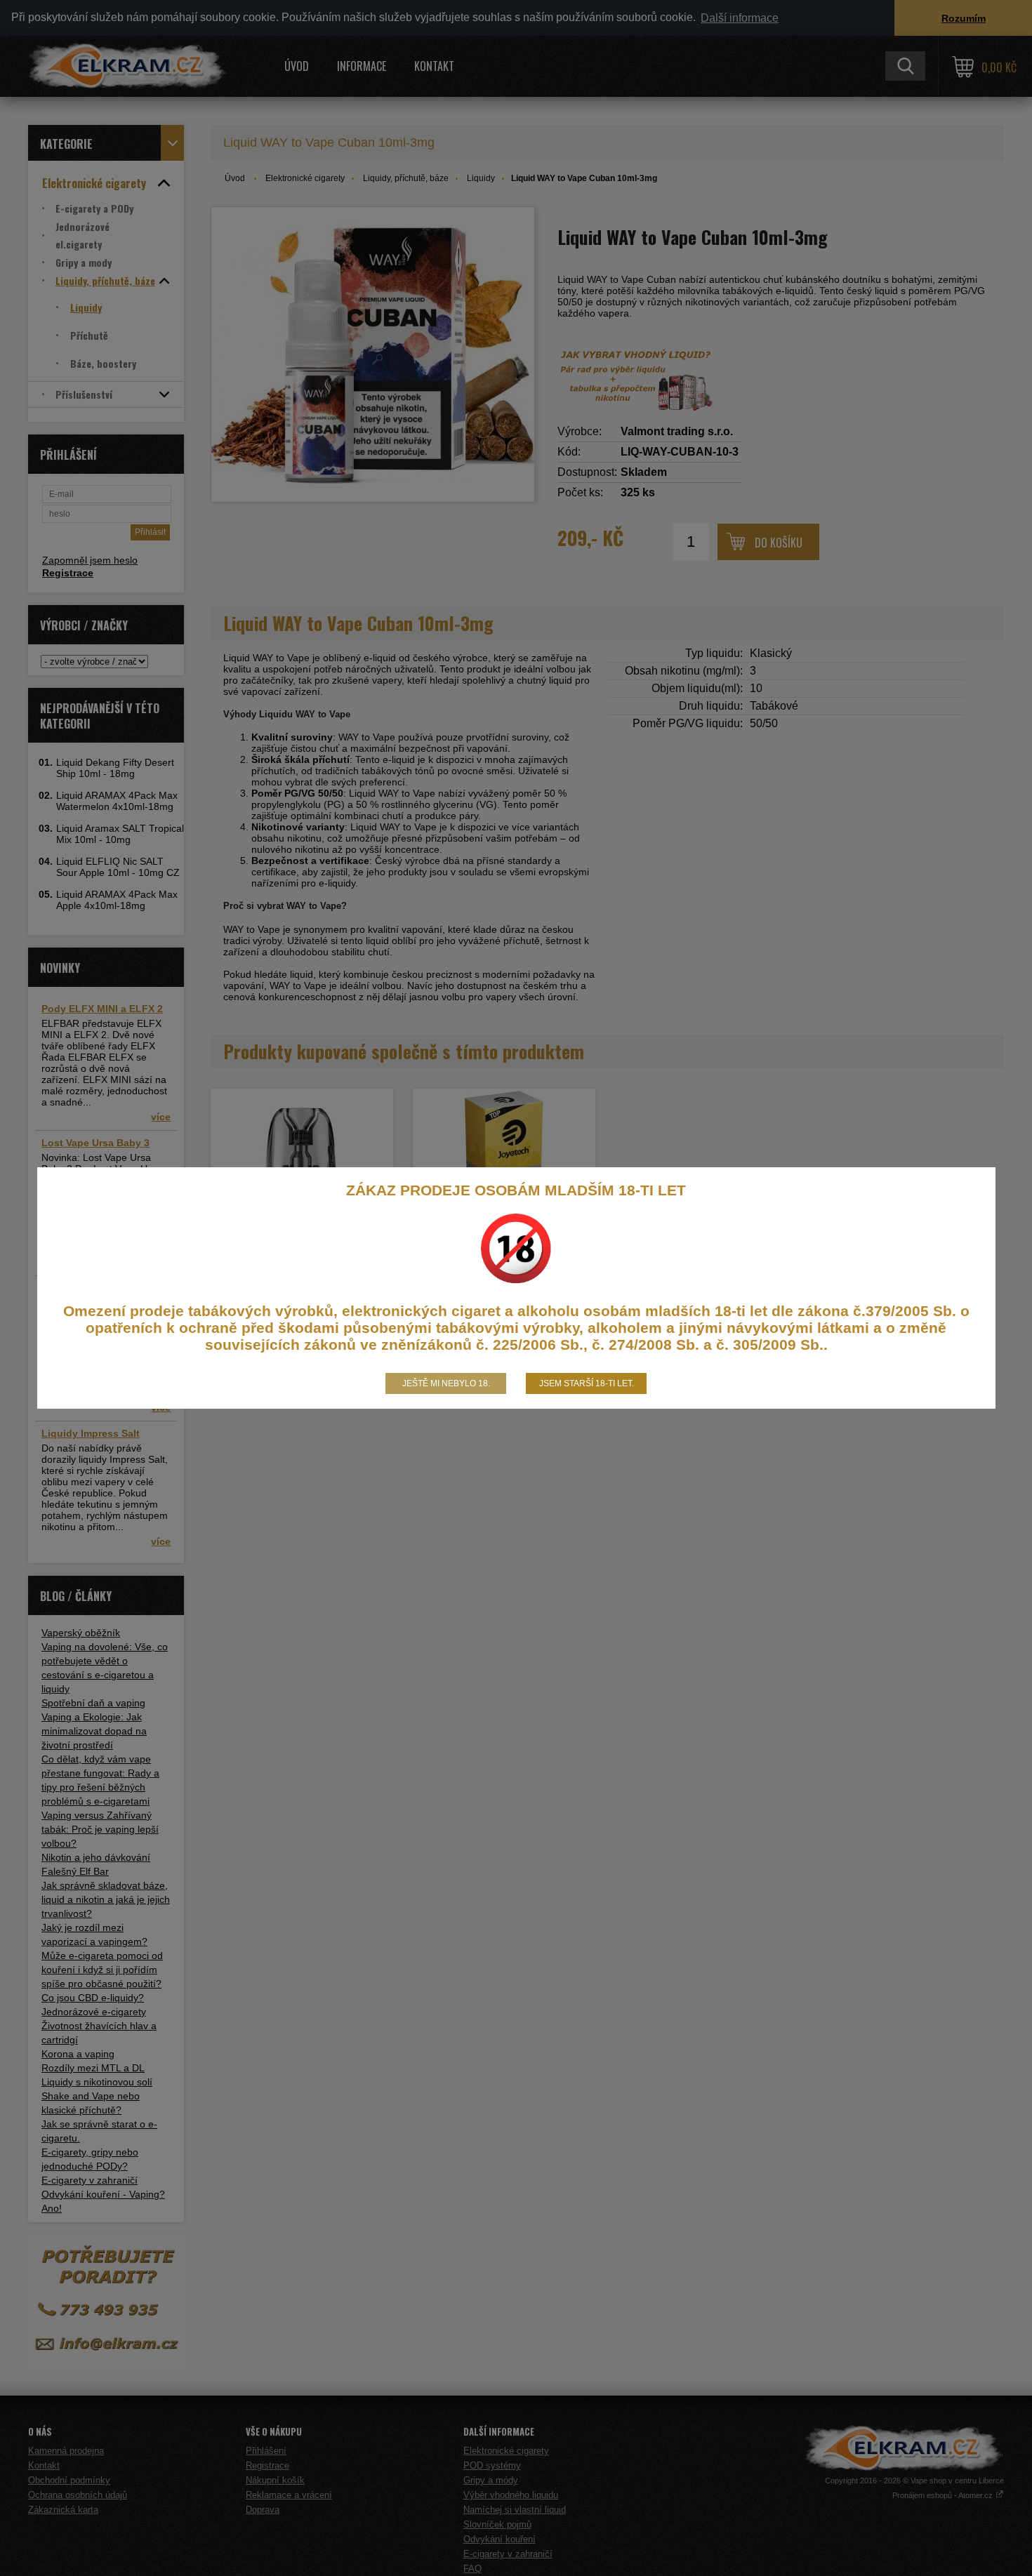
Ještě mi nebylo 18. (446, 1383)
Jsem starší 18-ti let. (587, 1383)
